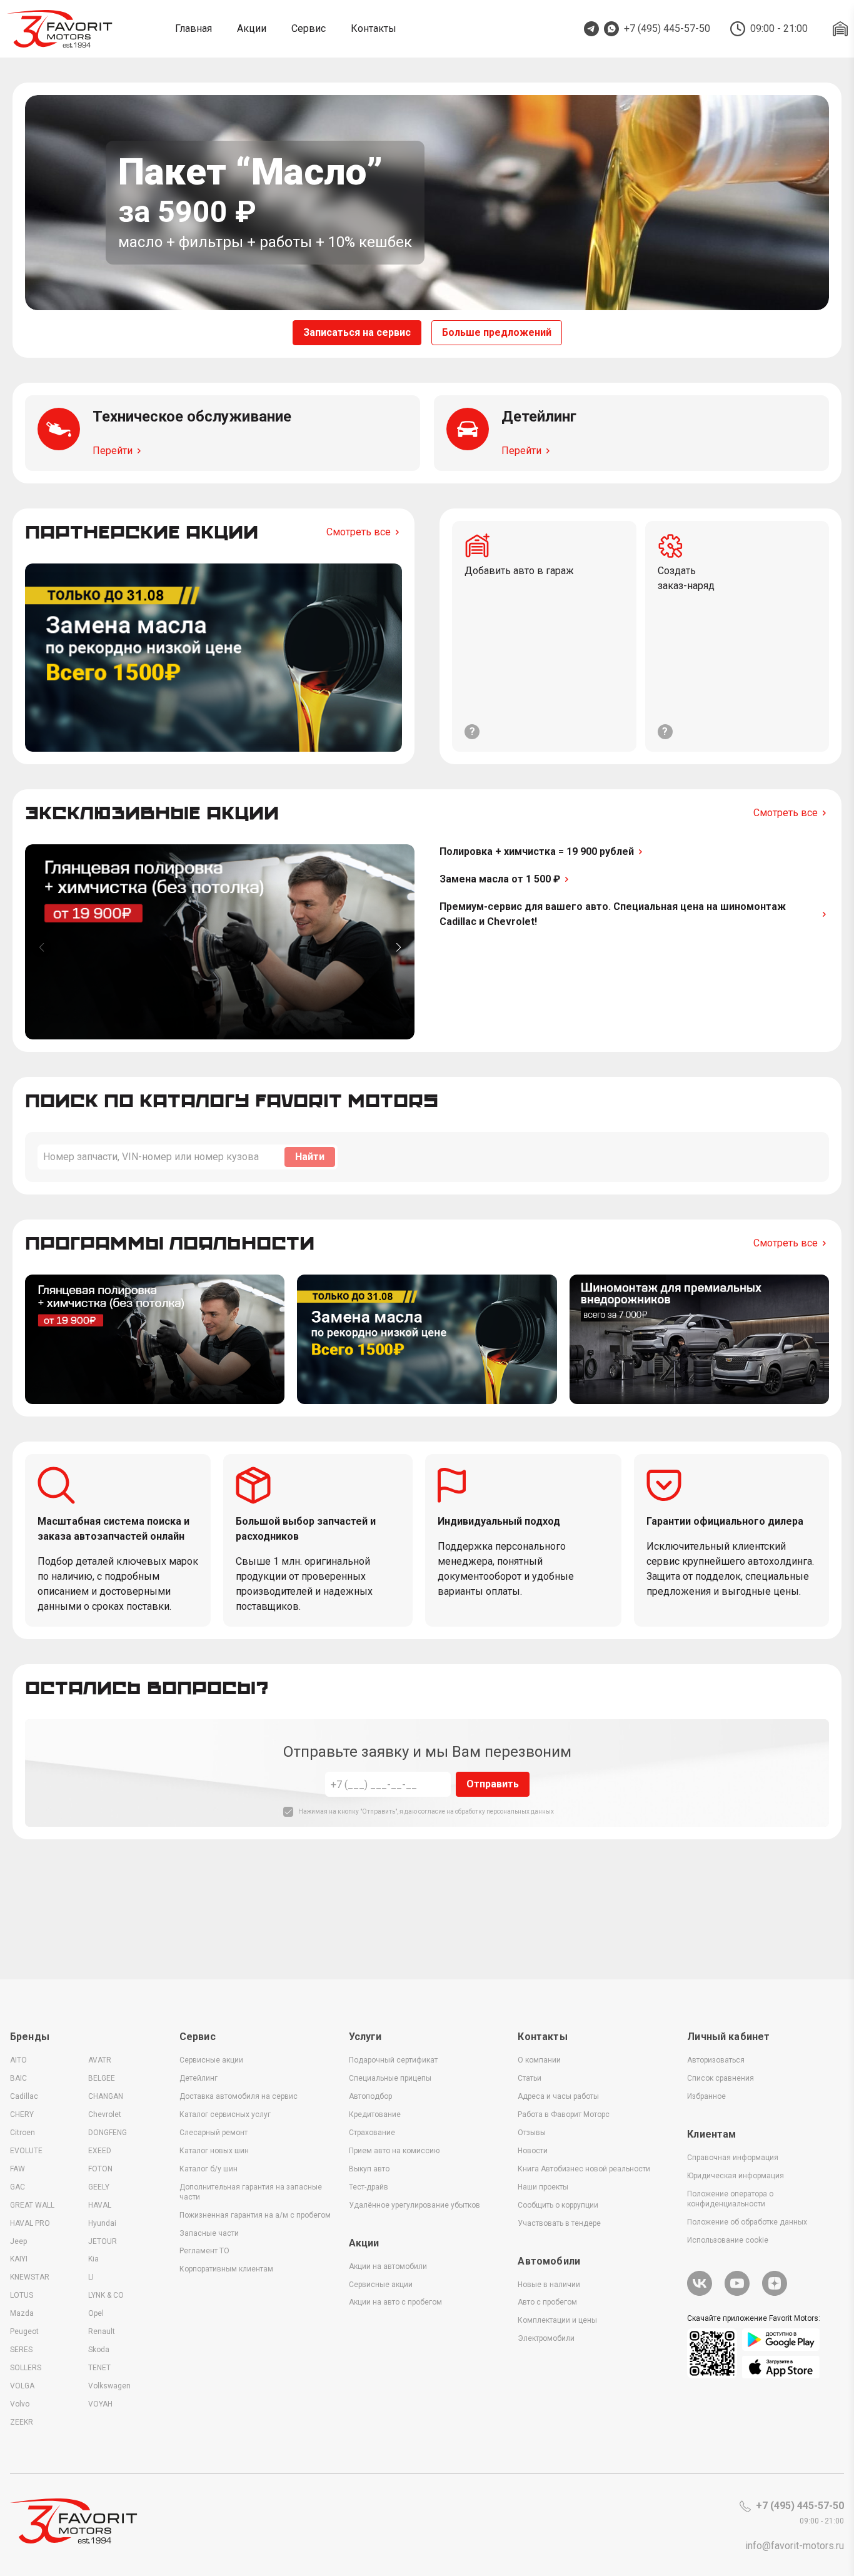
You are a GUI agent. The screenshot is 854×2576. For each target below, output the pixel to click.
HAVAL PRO (30, 2223)
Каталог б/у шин (208, 2169)
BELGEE (102, 2078)
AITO (18, 2060)
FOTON (100, 2169)
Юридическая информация (736, 2176)
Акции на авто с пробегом (395, 2302)
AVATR (100, 2060)
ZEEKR (22, 2422)
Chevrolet (105, 2114)
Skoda (99, 2350)
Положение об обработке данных (747, 2222)
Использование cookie (728, 2240)
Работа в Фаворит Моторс (564, 2114)
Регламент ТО (204, 2251)
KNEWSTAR (30, 2277)
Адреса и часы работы (558, 2096)
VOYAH (100, 2404)
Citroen (23, 2133)
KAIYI (19, 2259)
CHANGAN (106, 2096)
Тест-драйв (369, 2187)
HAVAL (100, 2205)
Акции (252, 28)
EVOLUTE (26, 2151)
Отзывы (532, 2133)
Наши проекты (543, 2187)
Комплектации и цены (557, 2320)
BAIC (18, 2078)
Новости (533, 2151)
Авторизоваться (716, 2060)
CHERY (22, 2114)
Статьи (530, 2078)
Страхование (372, 2133)
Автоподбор (370, 2096)
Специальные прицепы (390, 2078)
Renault (102, 2331)
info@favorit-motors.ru (795, 2546)
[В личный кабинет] (840, 29)
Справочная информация (733, 2158)
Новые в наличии (549, 2285)
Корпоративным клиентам (226, 2269)
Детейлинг (198, 2078)
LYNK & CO (106, 2295)
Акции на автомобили (388, 2266)
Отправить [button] (493, 1784)
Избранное (706, 2096)
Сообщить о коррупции (558, 2205)
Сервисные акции (211, 2060)
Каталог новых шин (214, 2151)
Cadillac (24, 2096)
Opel (96, 2313)
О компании (539, 2060)
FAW (18, 2169)
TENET (99, 2368)
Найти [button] (310, 1157)
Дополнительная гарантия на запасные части (251, 2192)
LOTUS (22, 2295)
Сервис (309, 28)
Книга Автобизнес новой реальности (584, 2169)
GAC (18, 2187)
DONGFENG (108, 2133)
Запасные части (209, 2233)
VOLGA (22, 2386)
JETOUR (103, 2241)
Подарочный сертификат (393, 2060)
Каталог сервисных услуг (225, 2114)
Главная (193, 28)
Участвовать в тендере (559, 2223)
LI (91, 2277)
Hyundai (102, 2223)
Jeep (18, 2241)
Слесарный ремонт (213, 2133)
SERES (21, 2350)
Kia (93, 2259)
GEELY (99, 2187)
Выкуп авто (369, 2169)
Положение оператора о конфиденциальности (730, 2199)
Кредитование (375, 2114)
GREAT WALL (32, 2205)
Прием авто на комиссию (394, 2151)
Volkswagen (109, 2386)
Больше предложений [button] (497, 332)
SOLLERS (26, 2368)
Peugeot (24, 2331)
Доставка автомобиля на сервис (239, 2096)
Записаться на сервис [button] (357, 332)
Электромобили (546, 2338)
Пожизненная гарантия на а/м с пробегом (255, 2215)
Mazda (22, 2313)
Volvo (20, 2404)
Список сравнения (721, 2078)
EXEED (100, 2151)
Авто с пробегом (547, 2302)
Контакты (374, 28)
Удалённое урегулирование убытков (414, 2205)
